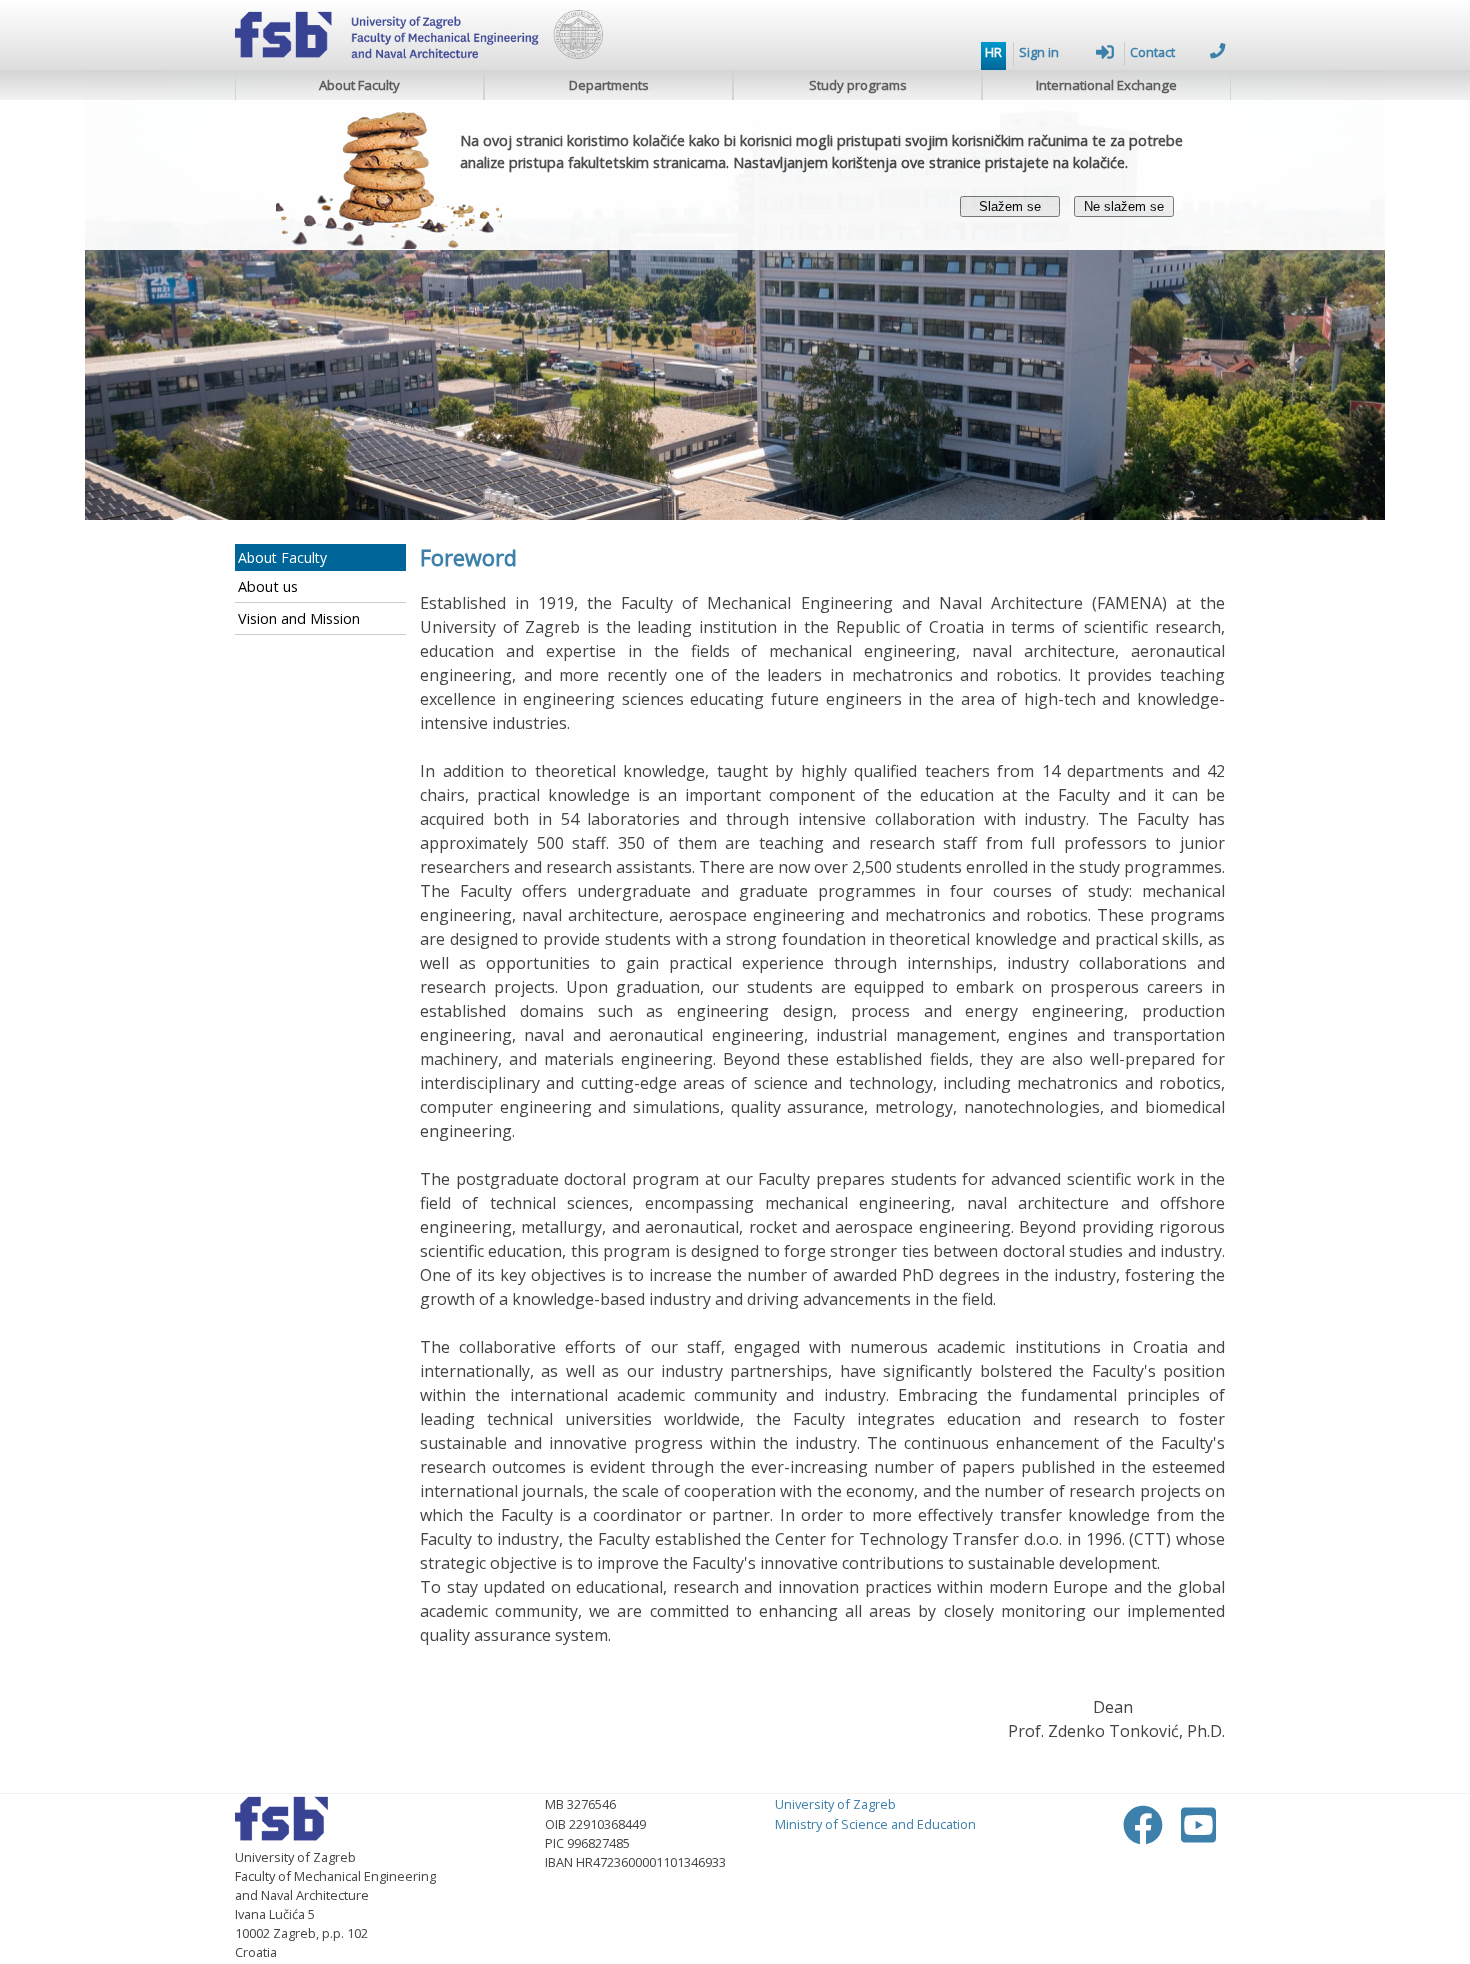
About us (268, 586)
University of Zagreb (835, 1804)
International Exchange (1106, 85)
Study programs (858, 85)
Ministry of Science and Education (875, 1824)
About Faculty (359, 85)
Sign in (1039, 52)
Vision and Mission (299, 618)
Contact (1152, 52)
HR (993, 52)
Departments (609, 85)
